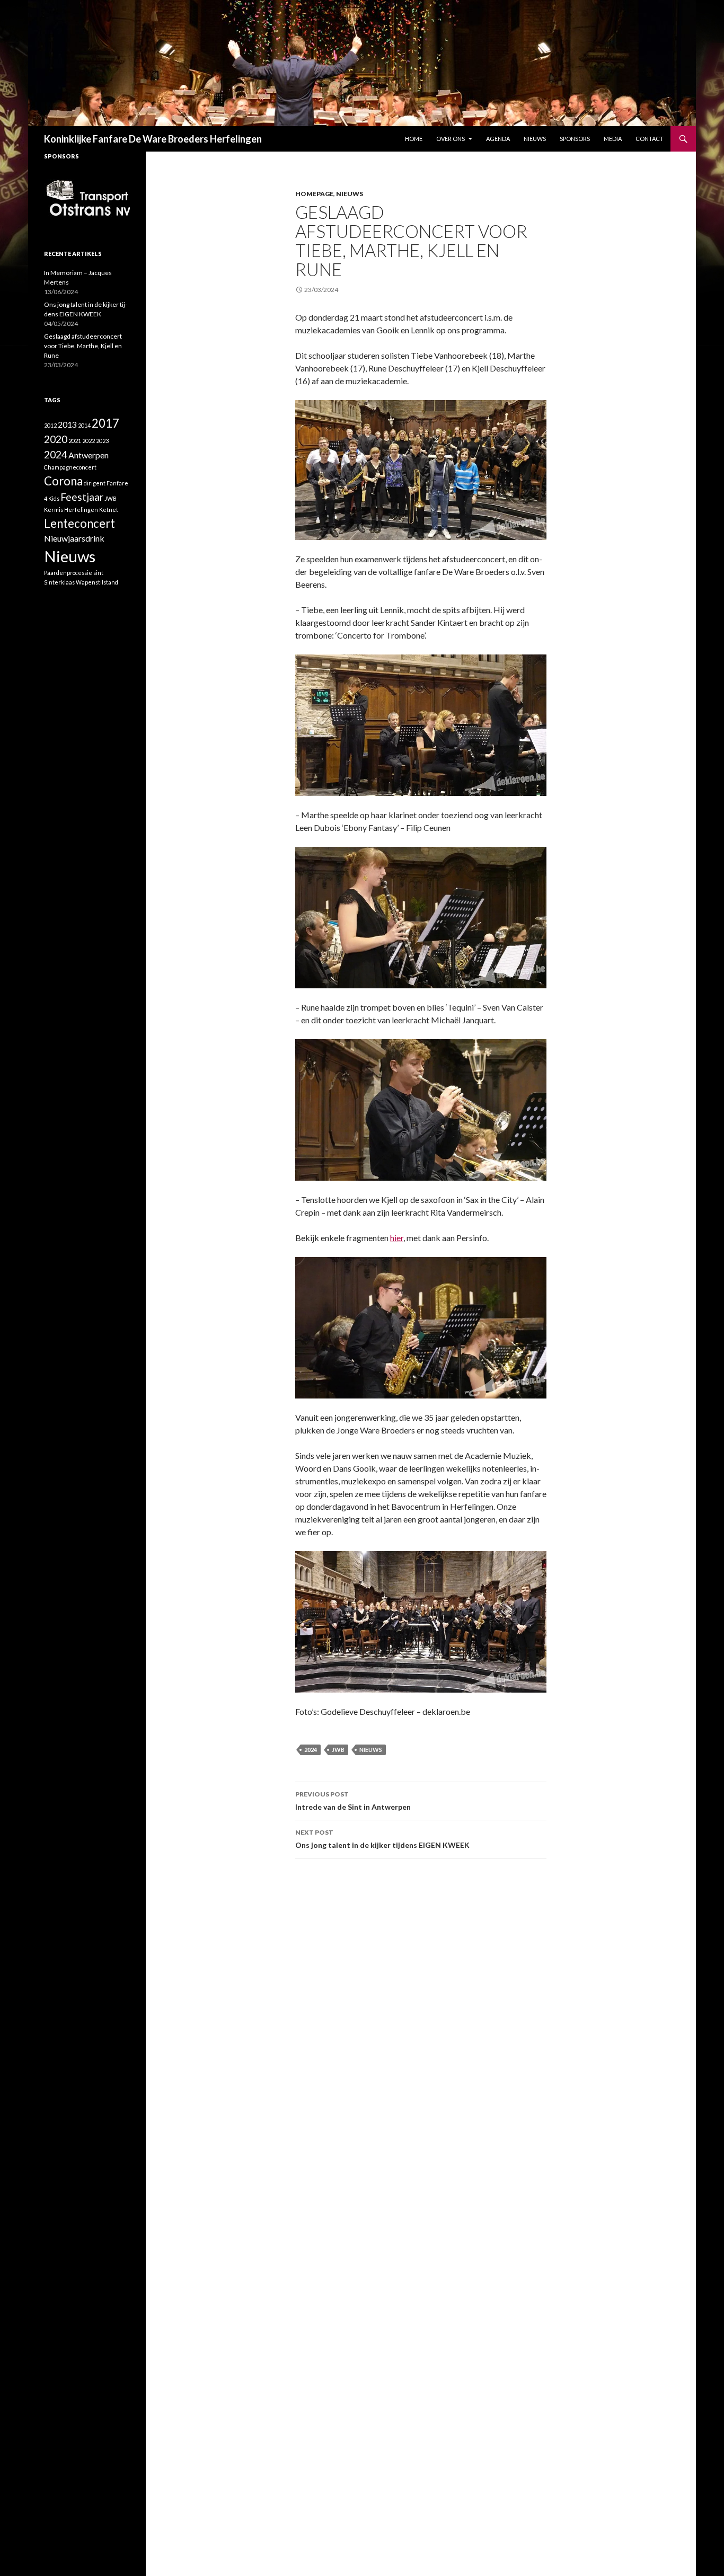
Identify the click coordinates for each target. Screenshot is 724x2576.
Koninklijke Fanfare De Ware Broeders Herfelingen (153, 139)
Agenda (498, 139)
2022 (89, 441)
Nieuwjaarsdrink (74, 538)
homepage (314, 194)
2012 (50, 425)
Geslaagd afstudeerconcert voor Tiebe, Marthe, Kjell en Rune (83, 346)
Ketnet (109, 510)
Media (613, 139)
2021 (75, 441)
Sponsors (575, 139)
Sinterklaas (59, 582)
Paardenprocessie (68, 573)
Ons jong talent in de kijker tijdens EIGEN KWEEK (382, 1839)
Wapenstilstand (97, 582)
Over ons (451, 139)
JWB (338, 1750)
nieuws (350, 194)
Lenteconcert (80, 523)
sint (98, 573)
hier (397, 1238)
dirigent (95, 483)
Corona (63, 481)
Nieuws (535, 139)
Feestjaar (82, 497)
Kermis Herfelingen (71, 510)
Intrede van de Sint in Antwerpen (353, 1801)
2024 (311, 1750)
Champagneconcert (70, 467)
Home (414, 139)
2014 (84, 425)
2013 (67, 424)
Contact (650, 139)
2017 (105, 423)
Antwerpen (89, 455)
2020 (56, 439)
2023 (102, 441)
